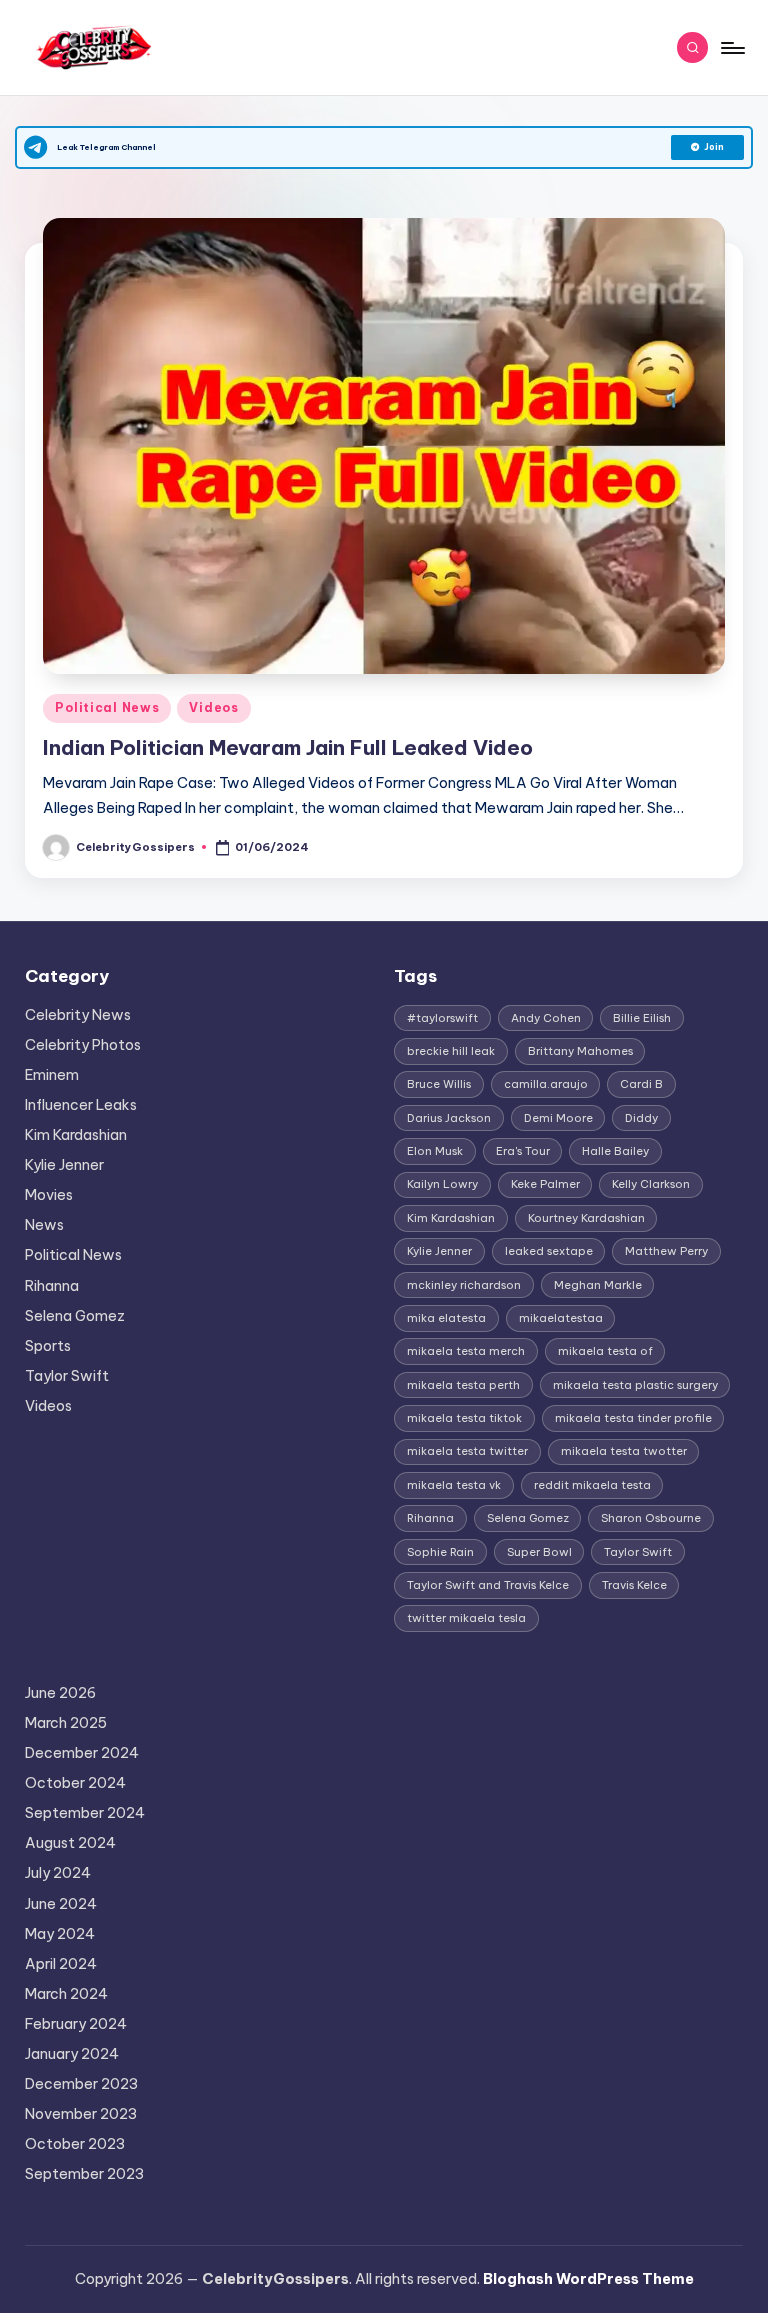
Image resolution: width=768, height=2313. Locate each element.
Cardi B (641, 1084)
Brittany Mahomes (580, 1051)
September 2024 (85, 1813)
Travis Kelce (634, 1585)
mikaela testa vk (454, 1485)
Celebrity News (78, 1015)
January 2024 (72, 2054)
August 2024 (70, 1843)
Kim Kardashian (76, 1135)
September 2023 (84, 2174)
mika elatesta (446, 1318)
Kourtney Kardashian (586, 1218)
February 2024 (76, 2024)
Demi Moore (558, 1118)
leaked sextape (549, 1251)
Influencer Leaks (81, 1105)
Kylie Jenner (64, 1165)
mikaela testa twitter (467, 1451)
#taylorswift (442, 1018)
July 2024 (58, 1873)
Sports (48, 1346)
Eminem (52, 1075)
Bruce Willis (439, 1084)
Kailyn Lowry (442, 1184)
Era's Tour (523, 1151)
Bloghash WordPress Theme (588, 2279)
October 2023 (75, 2144)
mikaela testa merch (466, 1351)
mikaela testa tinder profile (633, 1418)
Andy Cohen (546, 1018)
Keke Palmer (545, 1184)
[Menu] (731, 48)
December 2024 (82, 1753)
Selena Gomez (75, 1316)
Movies (49, 1195)
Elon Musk (435, 1151)
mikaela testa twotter (624, 1451)
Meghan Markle (598, 1285)
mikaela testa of (605, 1351)
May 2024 (60, 1934)
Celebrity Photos (83, 1045)
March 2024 (66, 1994)
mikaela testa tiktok (464, 1418)
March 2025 (66, 1723)
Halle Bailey (615, 1151)
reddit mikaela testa (592, 1485)
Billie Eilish (642, 1018)
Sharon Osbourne (651, 1518)
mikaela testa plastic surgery (635, 1385)
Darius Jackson (449, 1118)
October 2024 (75, 1783)
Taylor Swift (67, 1376)
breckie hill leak (451, 1051)
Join (714, 147)
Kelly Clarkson (651, 1184)
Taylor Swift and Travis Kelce (488, 1585)
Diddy (641, 1118)
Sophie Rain (440, 1552)
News (44, 1225)
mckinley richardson (464, 1285)
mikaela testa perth (463, 1385)
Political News (107, 707)
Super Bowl (539, 1552)
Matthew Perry (666, 1251)
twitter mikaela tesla (466, 1618)
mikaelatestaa (561, 1318)
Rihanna (52, 1286)
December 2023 (81, 2084)
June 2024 (61, 1904)
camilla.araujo (546, 1084)
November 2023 (81, 2114)
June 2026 (60, 1693)
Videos (213, 707)
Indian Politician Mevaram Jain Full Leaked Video (288, 747)
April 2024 (61, 1964)
